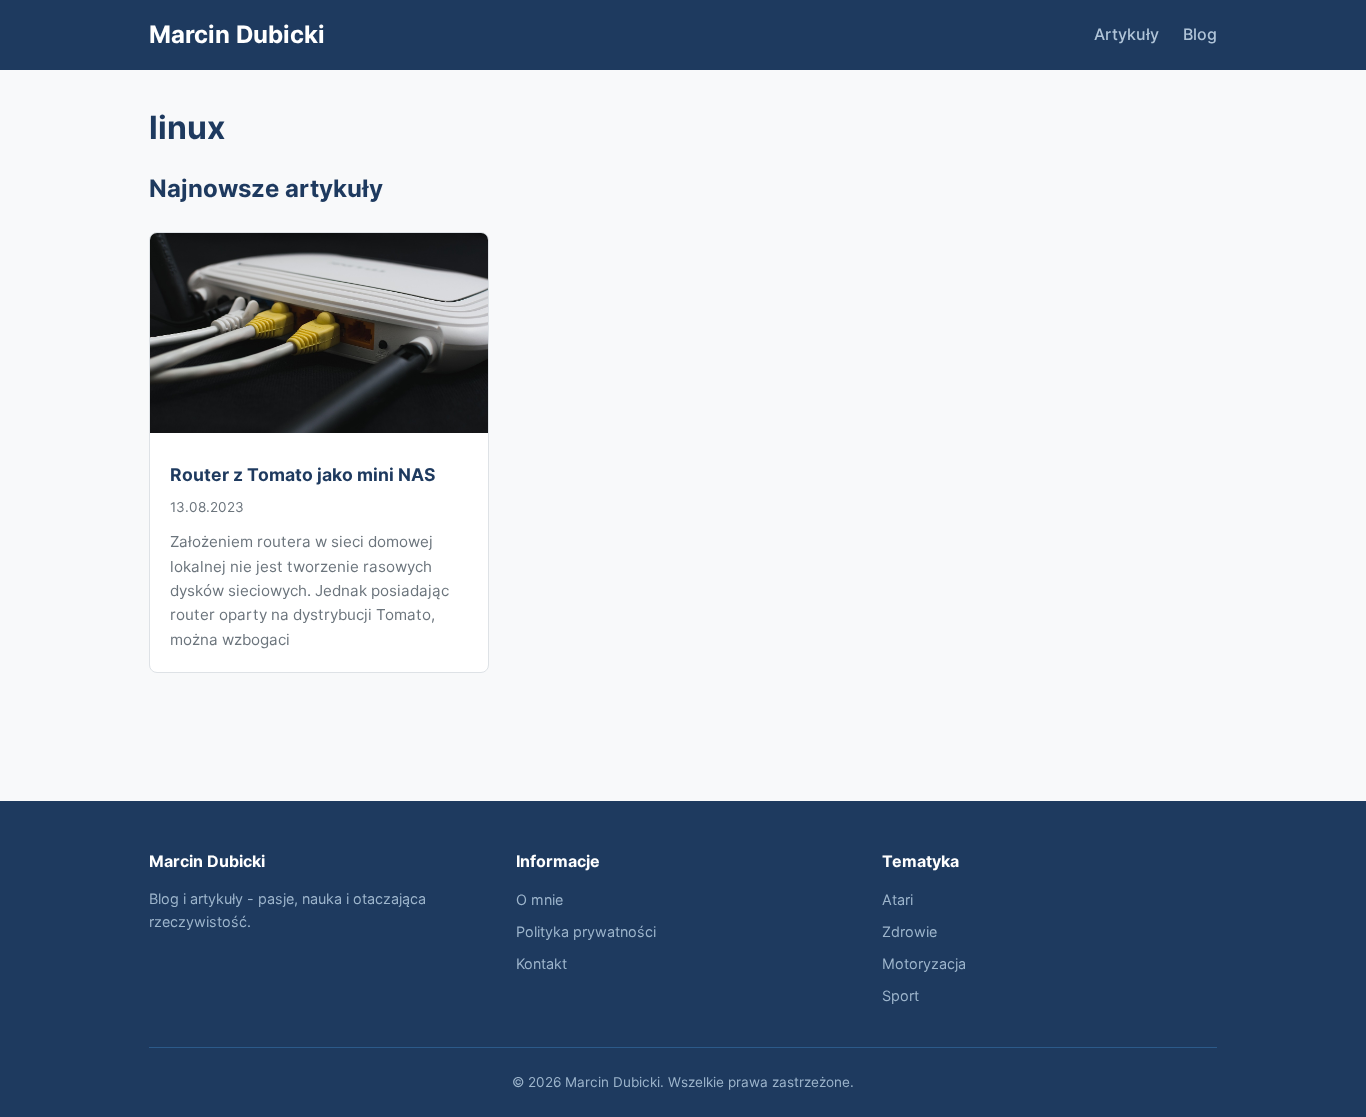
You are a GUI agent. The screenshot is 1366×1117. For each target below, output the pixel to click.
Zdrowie (909, 931)
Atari (897, 899)
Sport (900, 995)
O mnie (539, 899)
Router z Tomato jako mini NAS (303, 474)
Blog (1200, 34)
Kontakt (541, 963)
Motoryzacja (924, 963)
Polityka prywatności (586, 931)
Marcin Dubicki (237, 34)
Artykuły (1126, 34)
